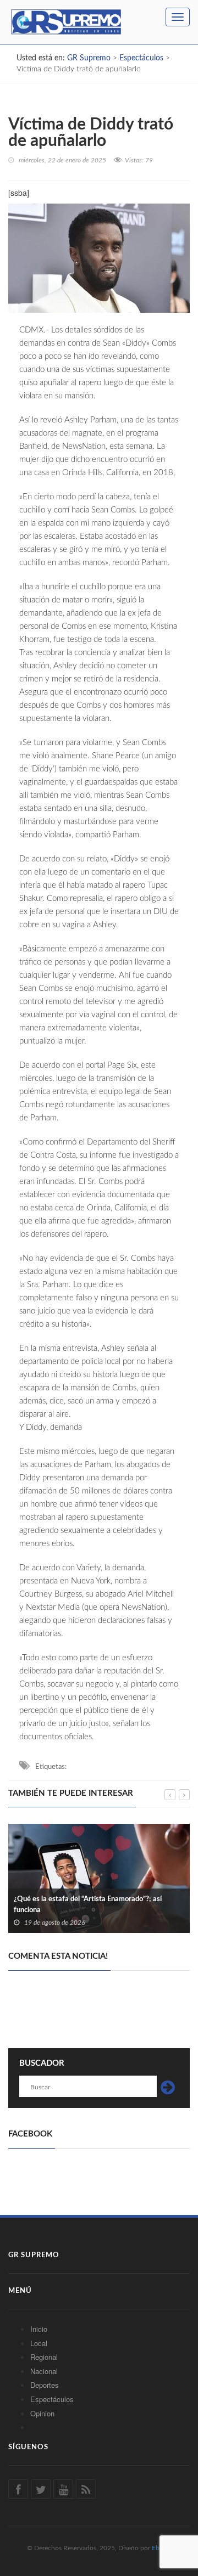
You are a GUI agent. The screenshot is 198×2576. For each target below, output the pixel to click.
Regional (44, 2357)
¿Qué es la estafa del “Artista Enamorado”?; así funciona (88, 1905)
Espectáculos (52, 2399)
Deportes (45, 2385)
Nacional (44, 2371)
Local (39, 2343)
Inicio (39, 2329)
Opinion (42, 2413)
